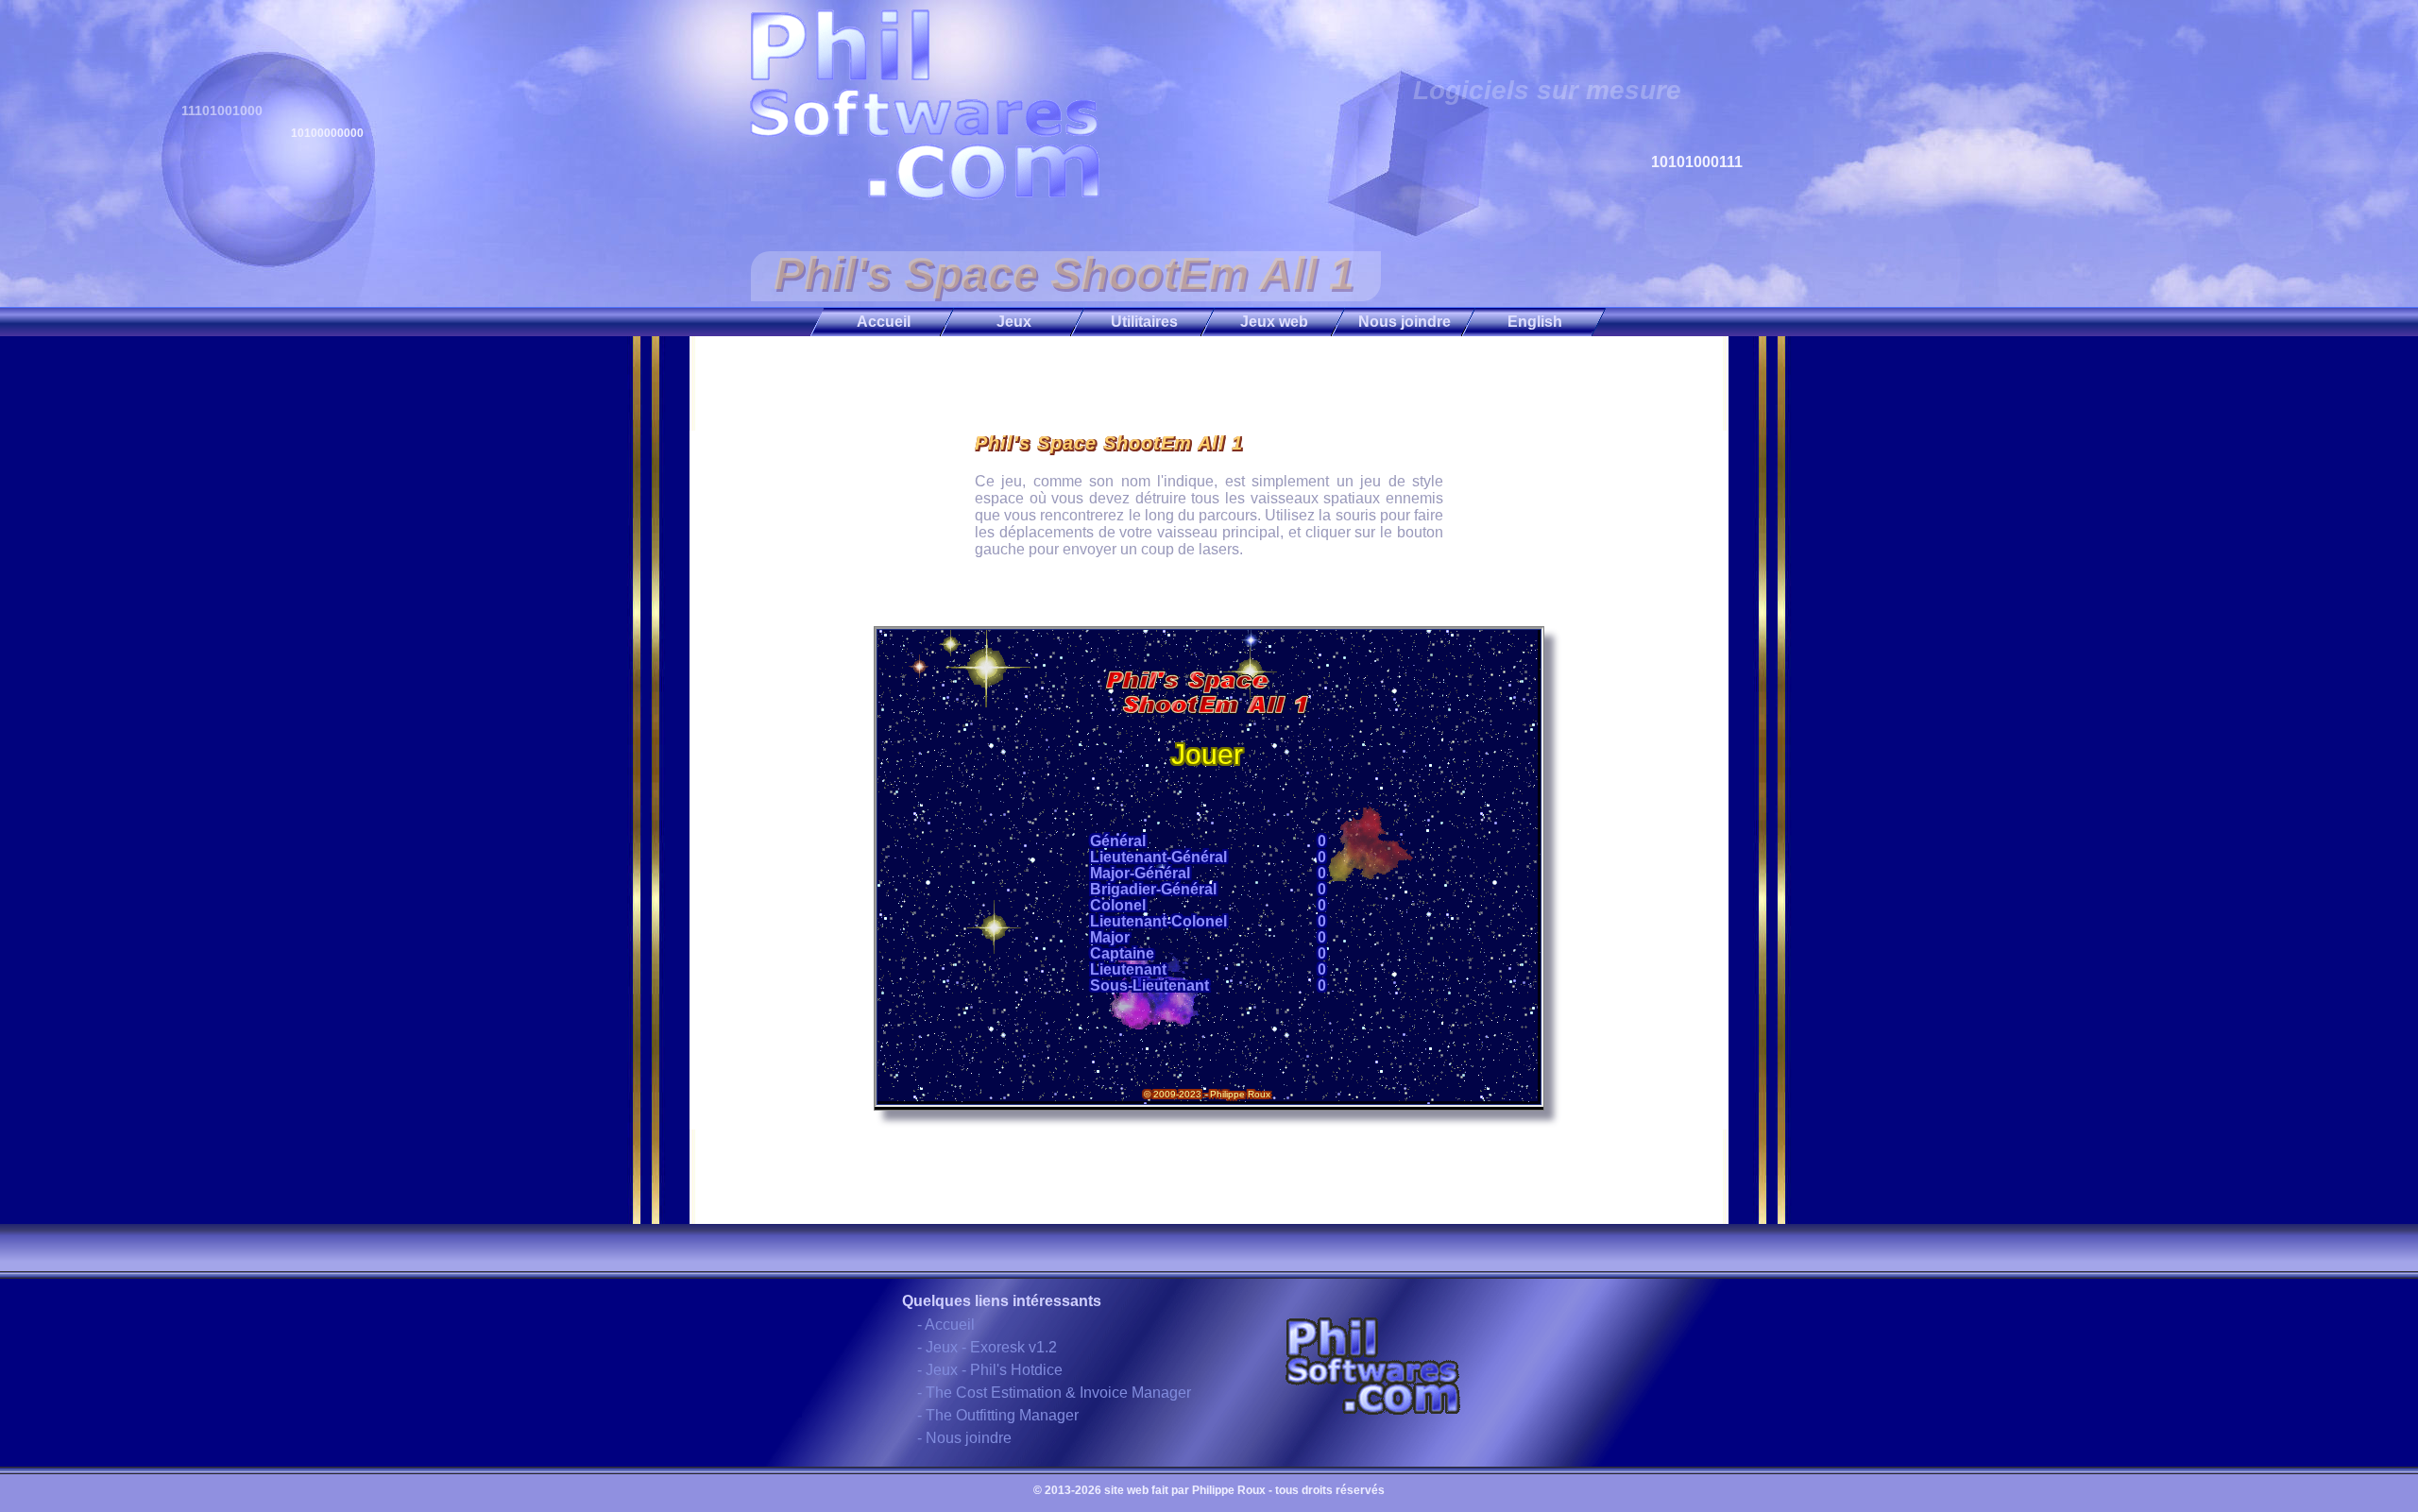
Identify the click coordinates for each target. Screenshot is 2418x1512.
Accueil (884, 322)
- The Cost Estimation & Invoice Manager (1054, 1393)
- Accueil (946, 1325)
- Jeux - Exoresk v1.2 (987, 1347)
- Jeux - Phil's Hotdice (990, 1370)
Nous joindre (1405, 322)
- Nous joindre (964, 1438)
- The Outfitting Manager (998, 1415)
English (1535, 322)
